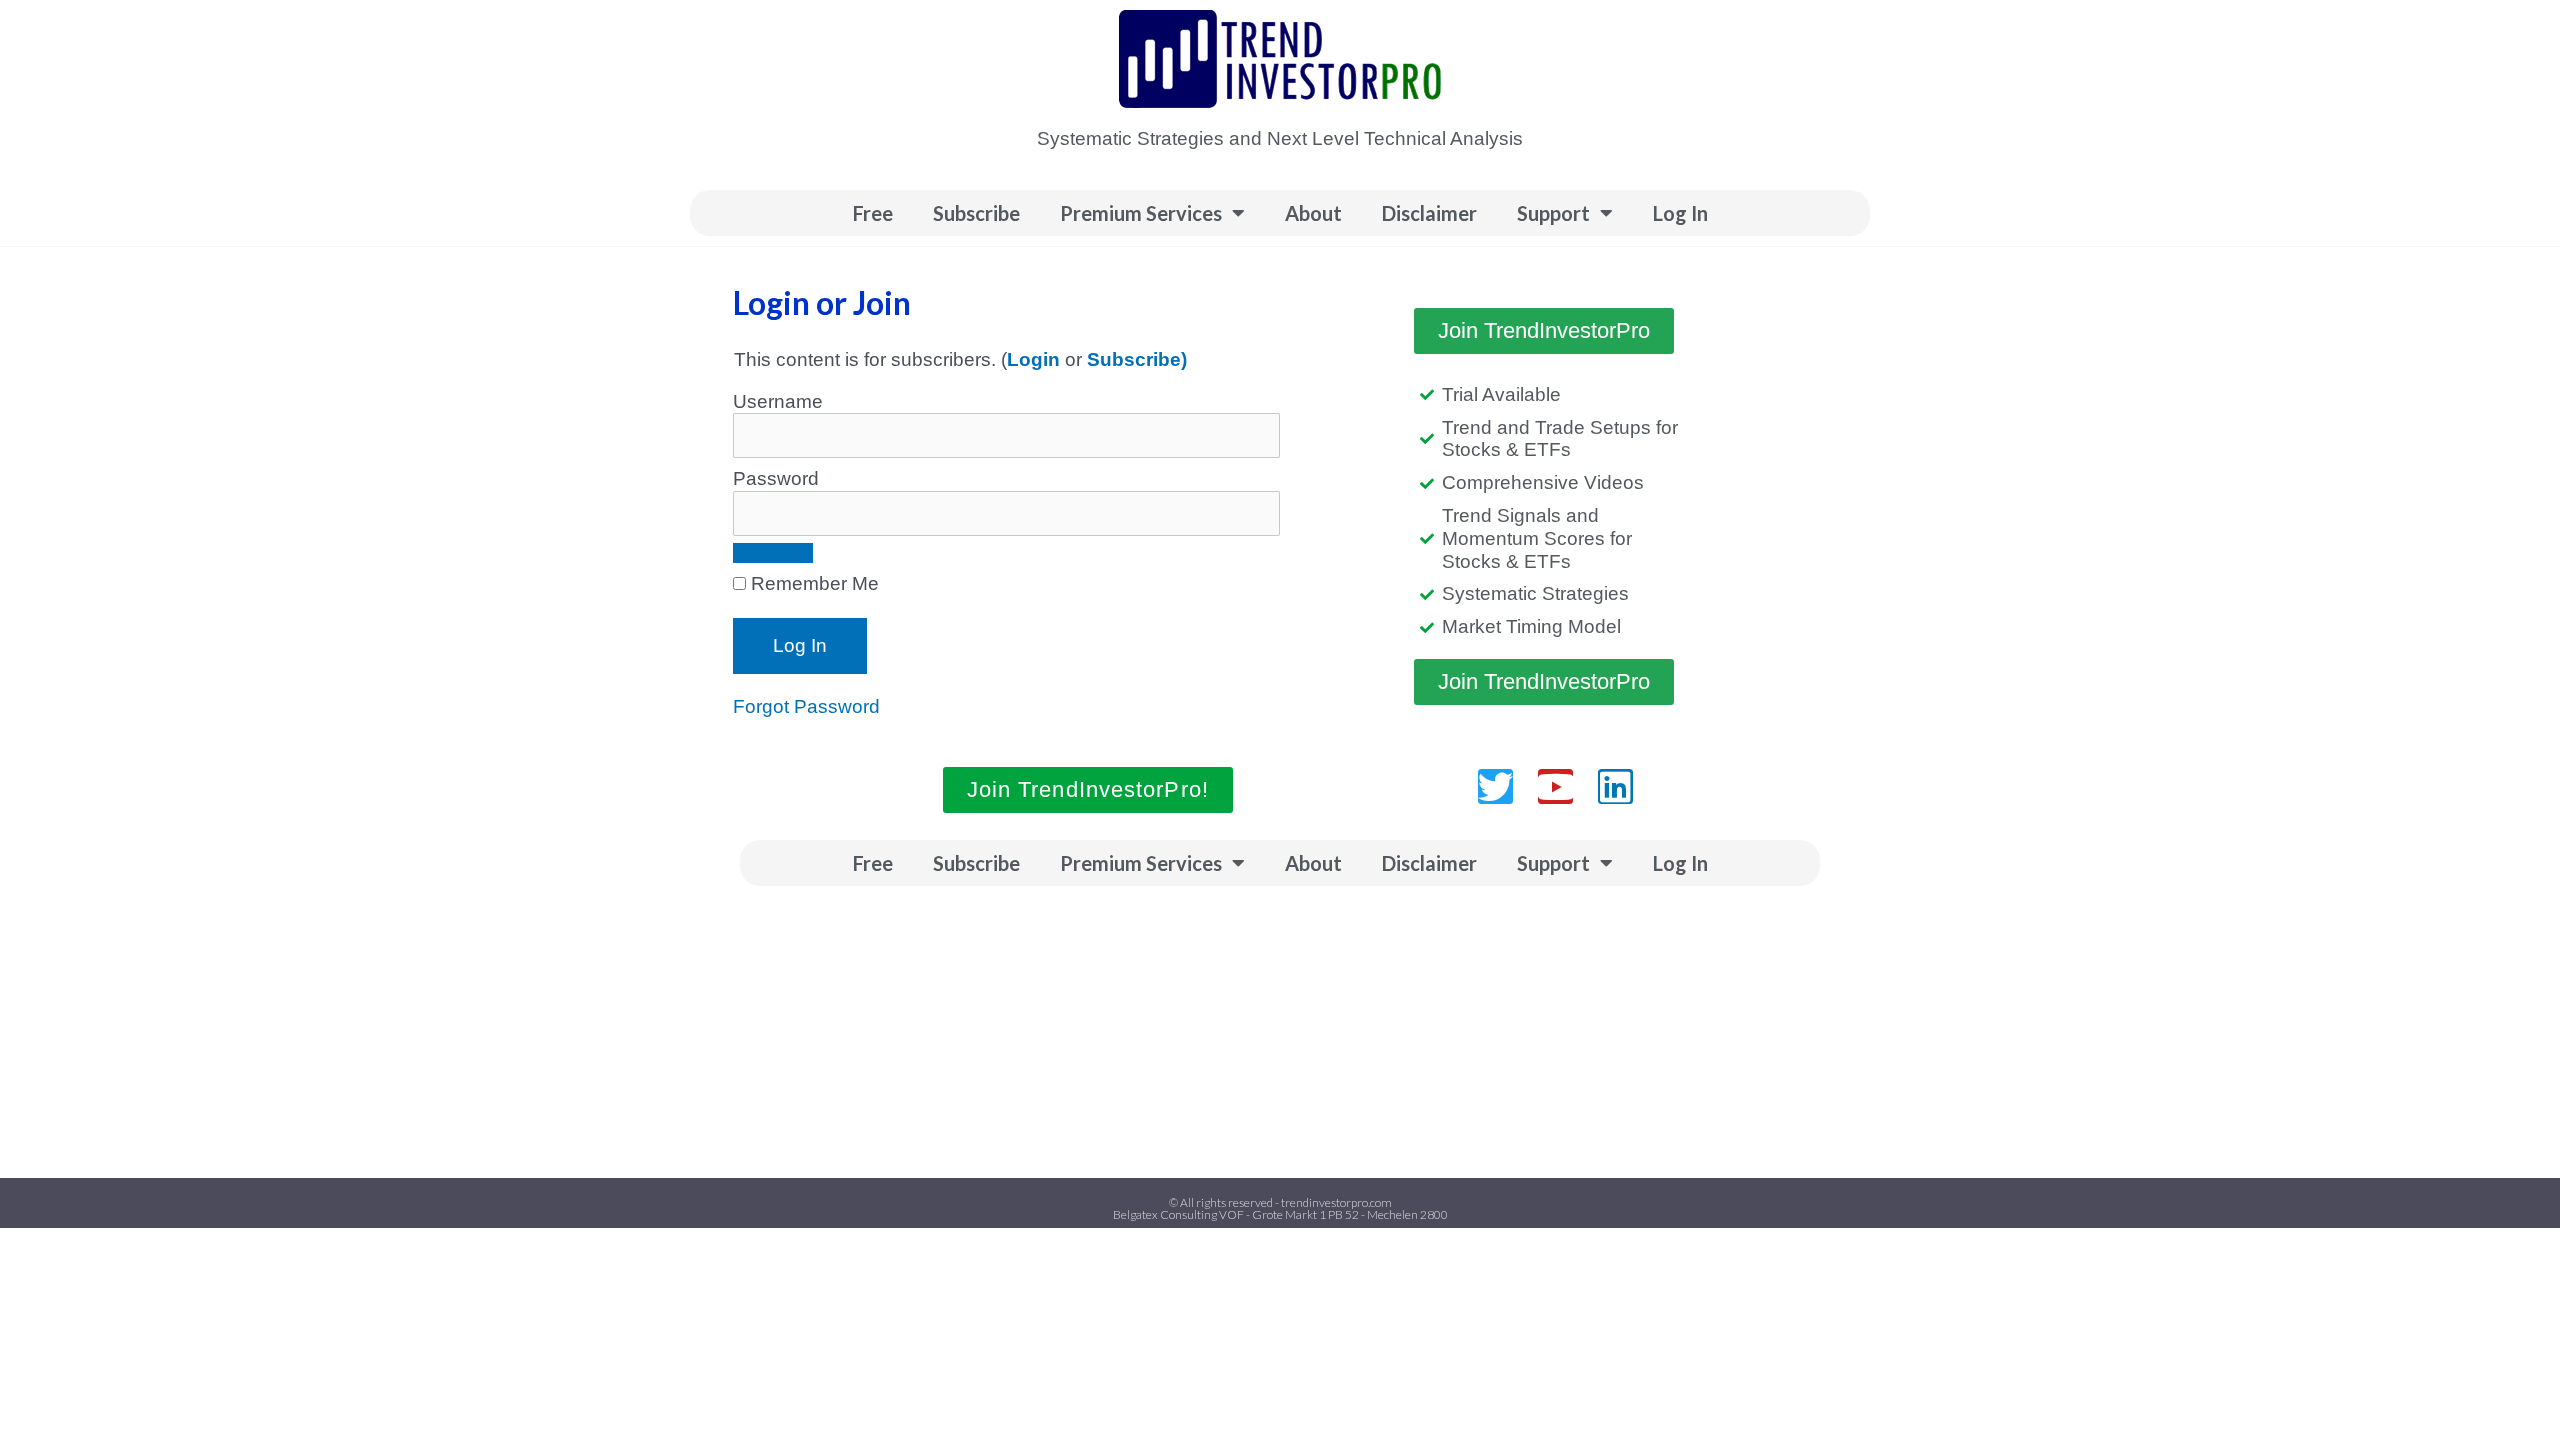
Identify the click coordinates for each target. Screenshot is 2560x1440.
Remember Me (812, 583)
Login (1033, 359)
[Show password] (773, 553)
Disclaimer (1429, 213)
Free (873, 213)
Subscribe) (1137, 359)
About (1313, 213)
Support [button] (1553, 213)
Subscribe (976, 213)
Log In (1680, 213)
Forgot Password (806, 706)
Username (778, 401)
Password (776, 478)
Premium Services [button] (1141, 213)
